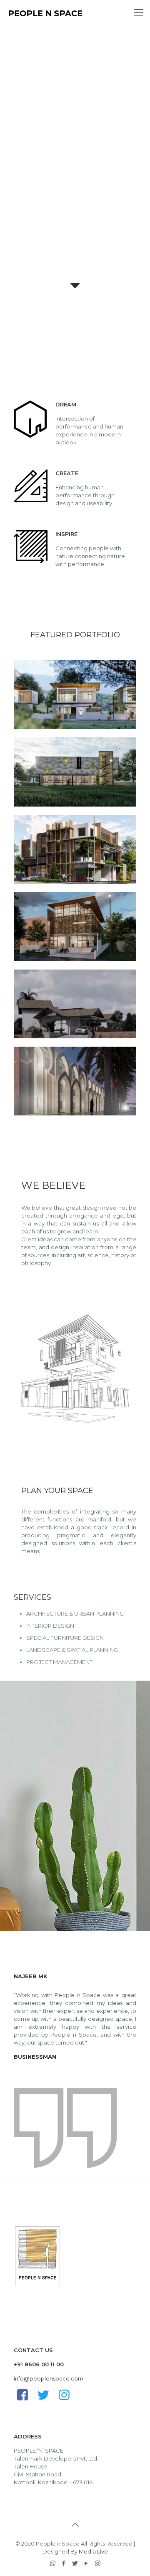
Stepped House (55, 988)
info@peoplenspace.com (49, 2378)
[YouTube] (86, 2563)
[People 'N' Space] (45, 13)
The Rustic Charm (60, 833)
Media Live (93, 2551)
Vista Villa (44, 679)
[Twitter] (75, 2563)
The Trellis (45, 756)
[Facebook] (64, 2563)
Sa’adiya (41, 1065)
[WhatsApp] (53, 2563)
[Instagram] (98, 2563)
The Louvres (49, 911)
